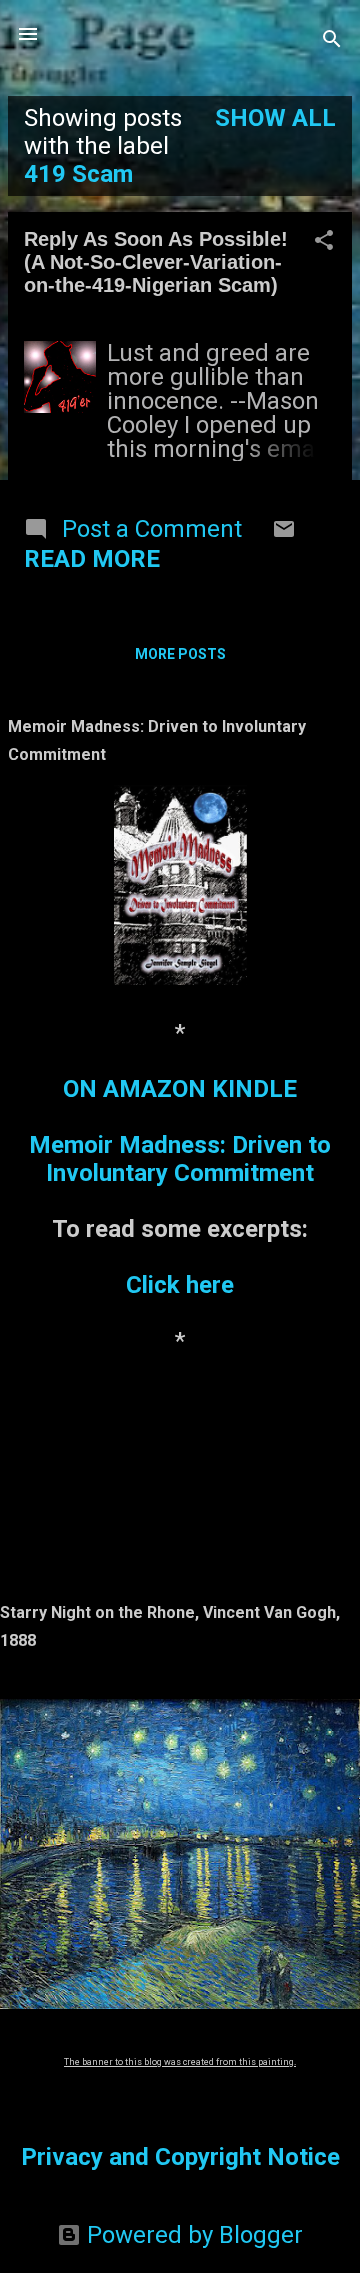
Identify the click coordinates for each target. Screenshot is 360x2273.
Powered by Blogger (192, 2235)
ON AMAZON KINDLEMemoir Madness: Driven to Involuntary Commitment (180, 1131)
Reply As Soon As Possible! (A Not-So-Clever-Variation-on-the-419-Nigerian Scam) (156, 262)
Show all (275, 118)
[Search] (332, 40)
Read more (92, 559)
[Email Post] (284, 533)
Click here (180, 1285)
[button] (324, 242)
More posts (180, 654)
